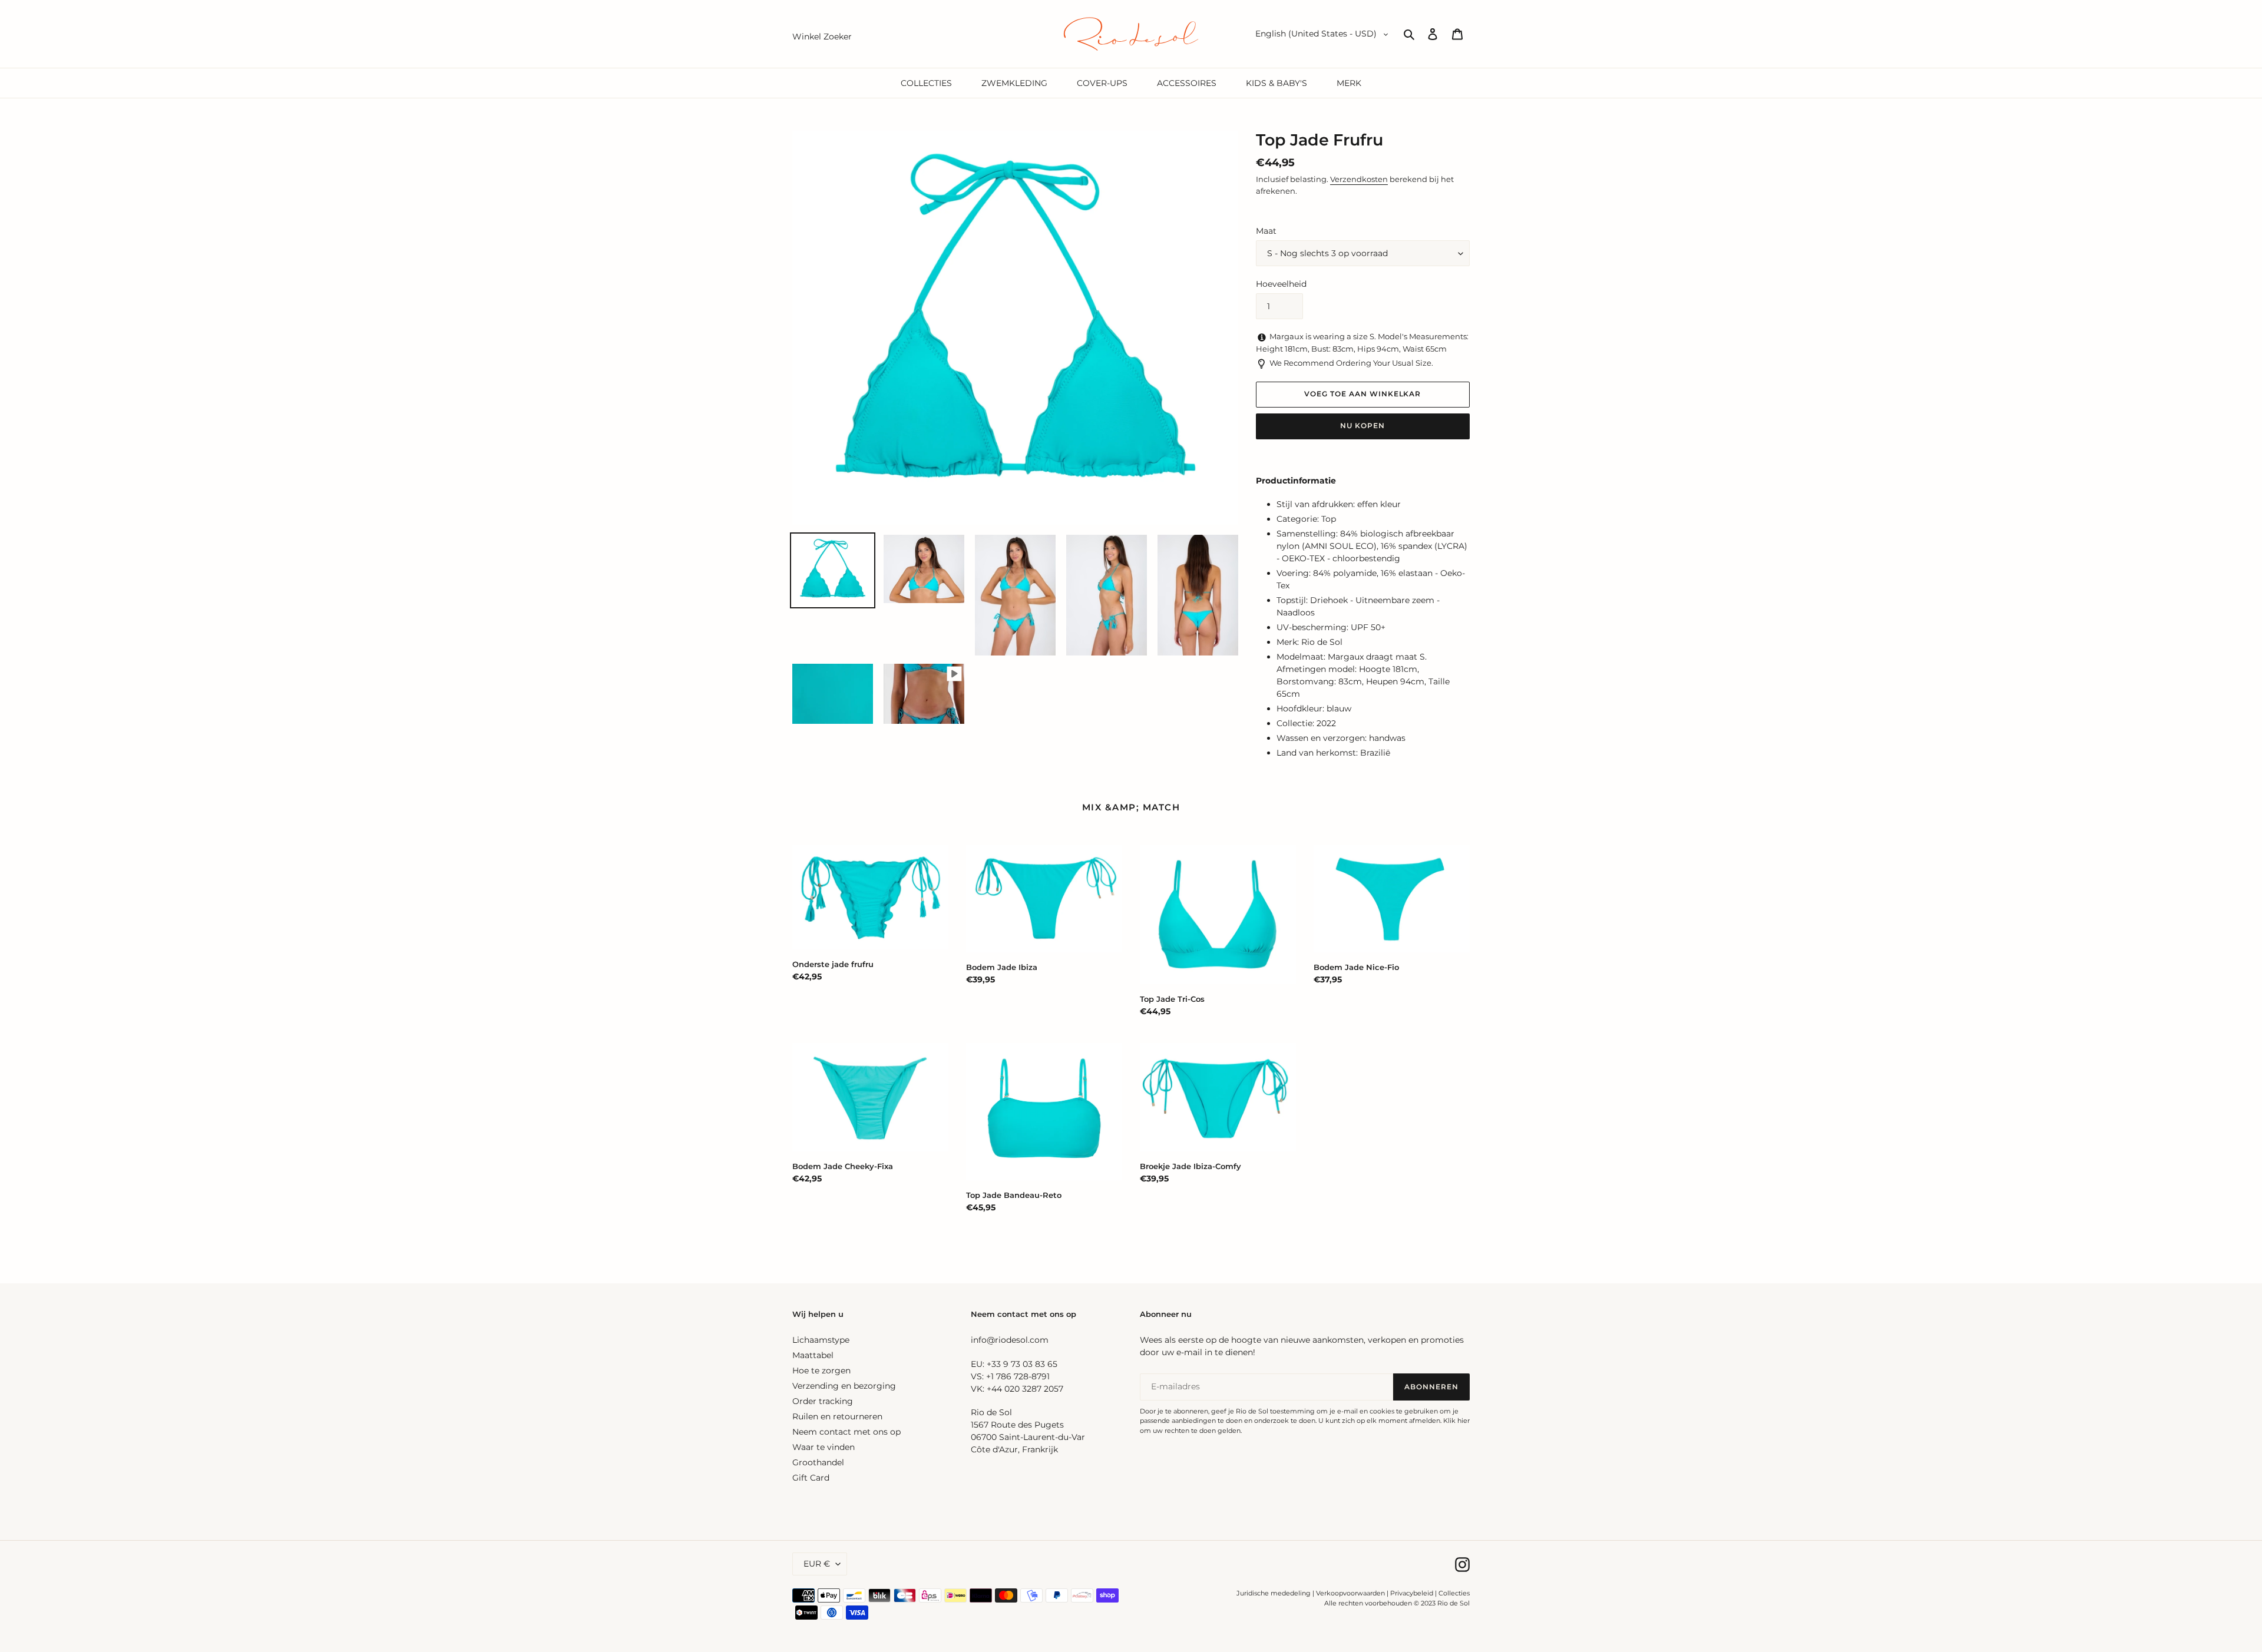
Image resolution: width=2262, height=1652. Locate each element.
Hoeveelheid (1281, 284)
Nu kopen (1363, 426)
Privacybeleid (1412, 1593)
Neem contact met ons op (846, 1432)
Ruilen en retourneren (837, 1416)
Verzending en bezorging (844, 1386)
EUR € (817, 1564)
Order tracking (823, 1401)
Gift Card (811, 1478)
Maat (1266, 231)
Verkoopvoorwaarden (1350, 1593)
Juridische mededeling (1274, 1593)
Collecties (1454, 1593)
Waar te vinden (824, 1447)
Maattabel (813, 1355)
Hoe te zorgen (821, 1370)
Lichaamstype (821, 1340)
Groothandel (818, 1462)
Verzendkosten (1359, 179)
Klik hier (1456, 1421)
